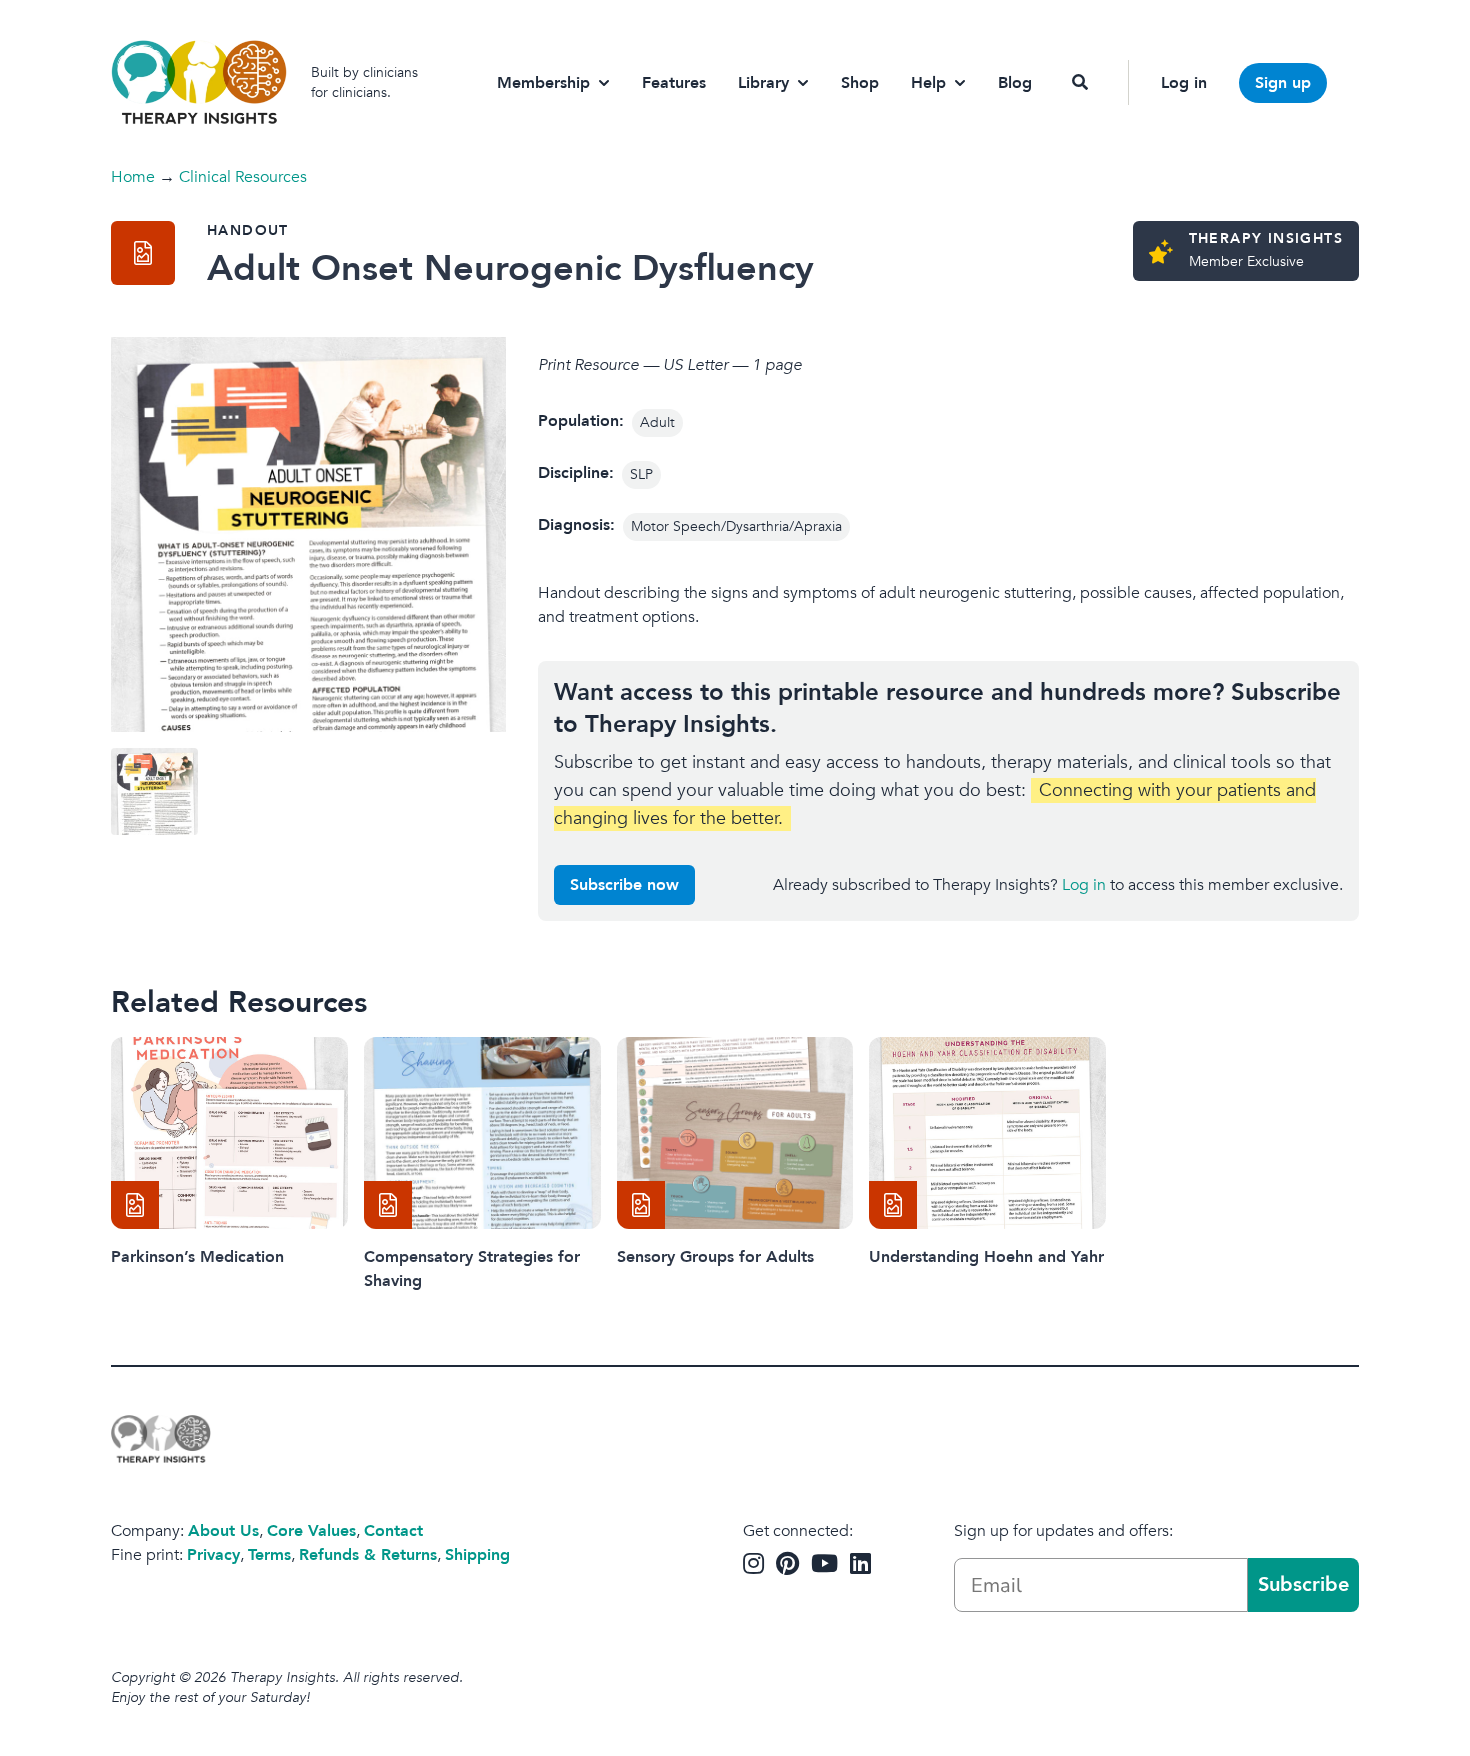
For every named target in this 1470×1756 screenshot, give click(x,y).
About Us (223, 1531)
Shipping (477, 1555)
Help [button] (928, 83)
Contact (393, 1531)
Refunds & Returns (368, 1555)
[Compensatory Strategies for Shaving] (482, 1133)
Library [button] (763, 83)
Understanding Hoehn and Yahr (986, 1257)
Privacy (213, 1555)
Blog (1015, 83)
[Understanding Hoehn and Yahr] (987, 1133)
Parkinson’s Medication (197, 1257)
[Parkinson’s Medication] (229, 1133)
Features (674, 83)
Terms (269, 1555)
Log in (1184, 83)
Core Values (311, 1531)
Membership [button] (543, 83)
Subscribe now (624, 885)
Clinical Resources (243, 177)
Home (133, 177)
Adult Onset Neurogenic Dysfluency (510, 268)
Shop (860, 83)
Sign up (1283, 83)
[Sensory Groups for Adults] (735, 1133)
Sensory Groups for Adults (715, 1257)
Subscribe (1303, 1584)
